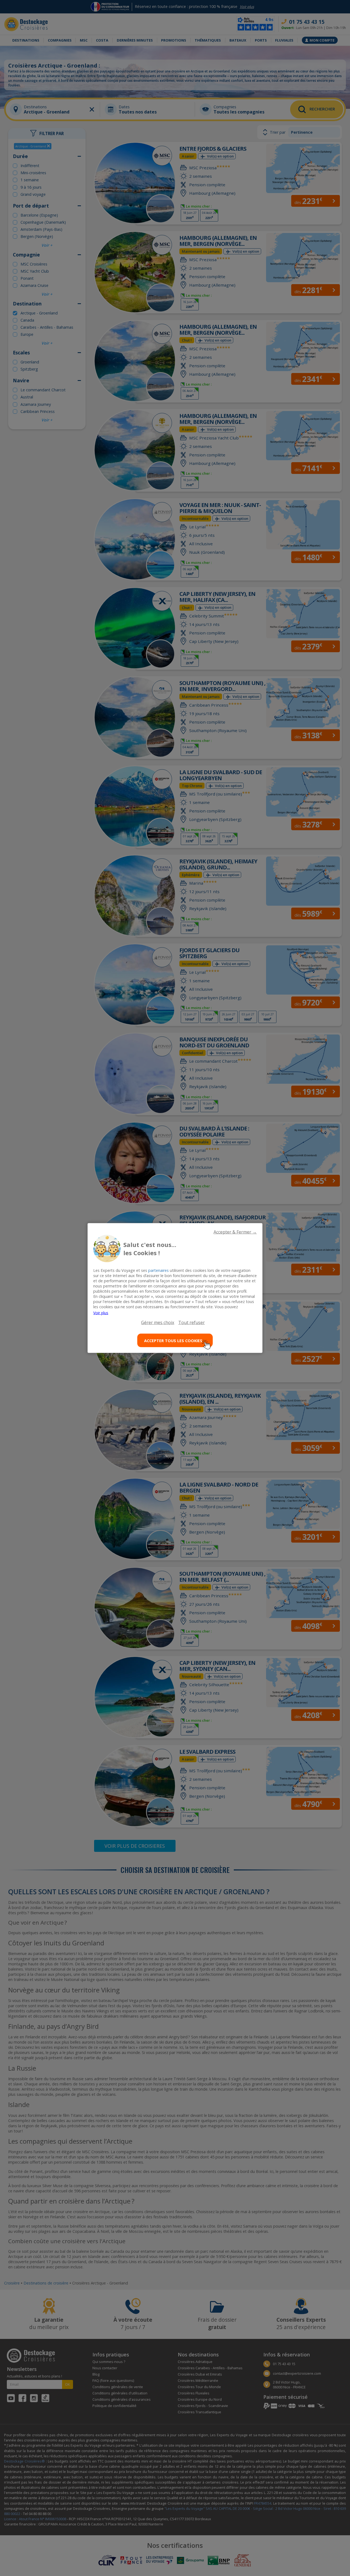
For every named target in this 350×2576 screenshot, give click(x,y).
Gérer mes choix (158, 1322)
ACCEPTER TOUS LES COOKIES (173, 1340)
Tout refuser (192, 1322)
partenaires (158, 1270)
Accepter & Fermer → (235, 1232)
